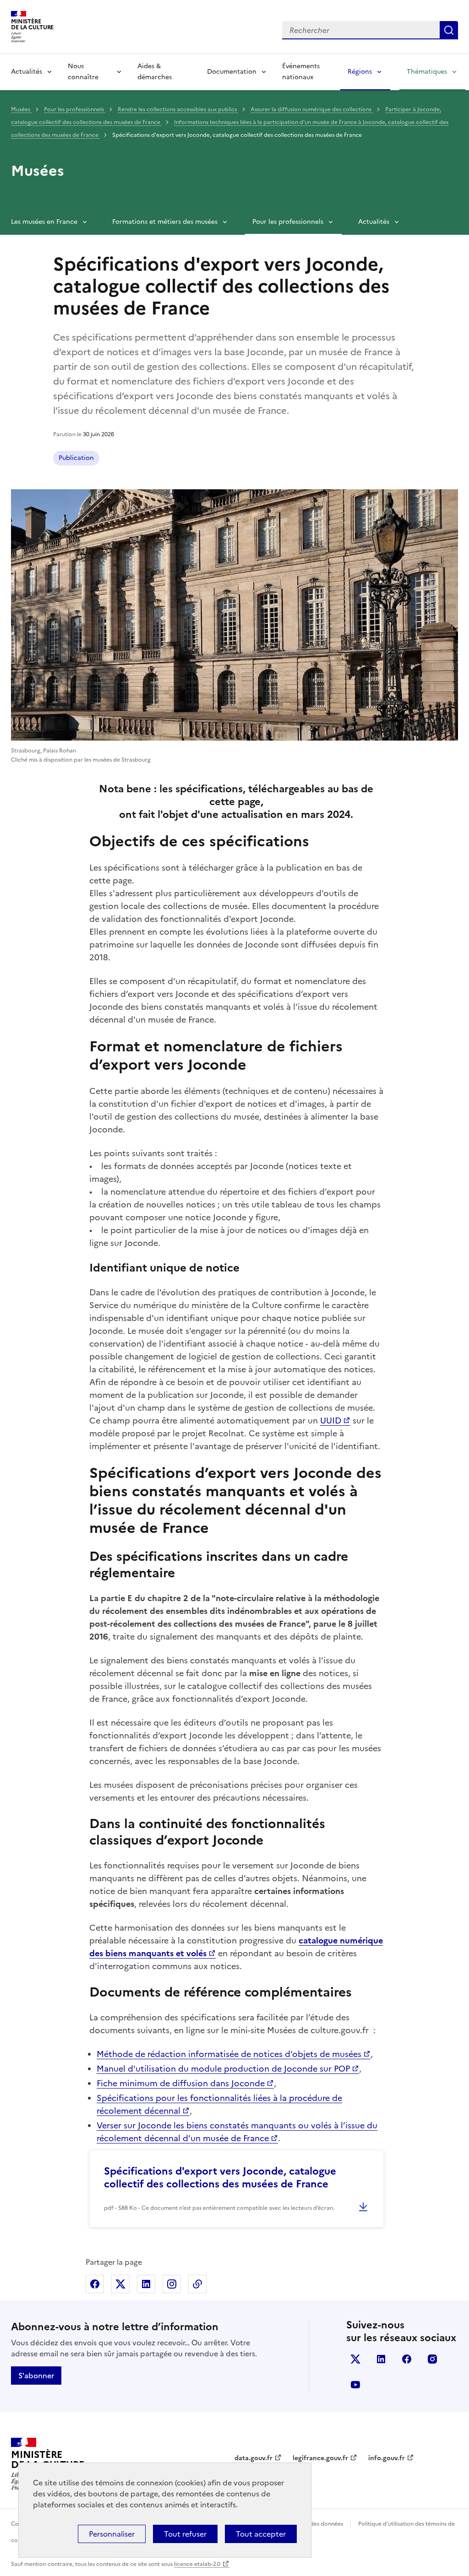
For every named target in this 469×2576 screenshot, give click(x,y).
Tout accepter (261, 2534)
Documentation (232, 72)
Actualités (27, 72)
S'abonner (36, 2376)
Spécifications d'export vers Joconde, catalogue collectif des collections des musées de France (220, 2178)
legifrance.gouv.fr (320, 2458)
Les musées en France (44, 222)
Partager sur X (120, 2284)
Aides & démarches (155, 72)
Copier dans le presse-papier (197, 2284)
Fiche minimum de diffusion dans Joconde (181, 2083)
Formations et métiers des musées (165, 222)
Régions (360, 72)
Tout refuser (185, 2534)
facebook (407, 2359)
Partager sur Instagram (172, 2284)
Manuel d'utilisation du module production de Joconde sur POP (223, 2069)
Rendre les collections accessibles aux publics (178, 109)
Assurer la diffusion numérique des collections (312, 109)
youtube (355, 2385)
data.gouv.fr (254, 2458)
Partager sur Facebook (95, 2284)
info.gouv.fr (387, 2458)
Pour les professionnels (75, 109)
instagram (432, 2359)
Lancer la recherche (449, 30)
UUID (331, 1421)
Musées (21, 109)
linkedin (381, 2359)
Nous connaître (83, 72)
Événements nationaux (301, 72)
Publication (76, 458)
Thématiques (427, 72)
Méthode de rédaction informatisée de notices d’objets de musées (229, 2054)
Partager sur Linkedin (146, 2284)
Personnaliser (112, 2534)
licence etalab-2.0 (197, 2564)
